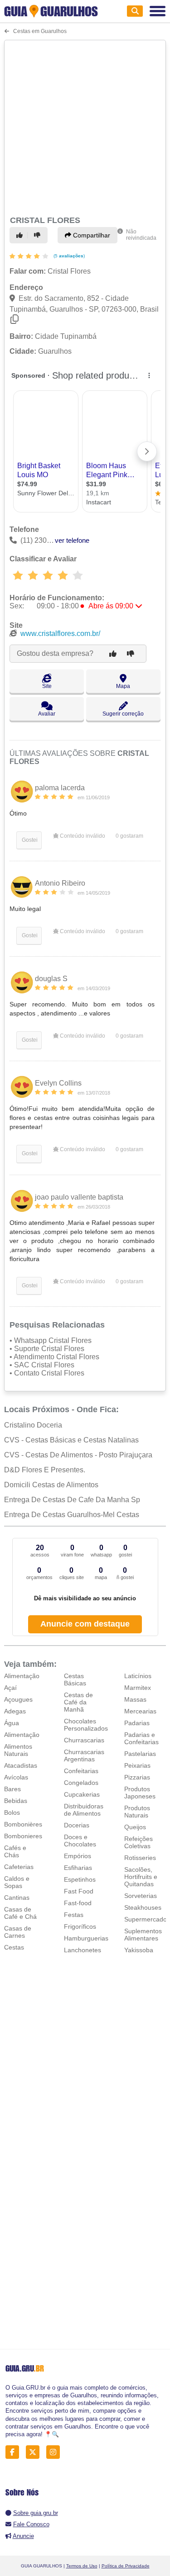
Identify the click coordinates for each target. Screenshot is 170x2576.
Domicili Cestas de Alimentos (51, 1485)
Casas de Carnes (18, 1932)
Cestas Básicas (75, 1679)
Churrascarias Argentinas (84, 1755)
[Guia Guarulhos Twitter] (35, 2452)
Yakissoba (139, 1950)
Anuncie (23, 2536)
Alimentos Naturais (18, 1750)
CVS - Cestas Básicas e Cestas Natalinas (71, 1440)
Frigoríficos (80, 1926)
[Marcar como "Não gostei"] (39, 235)
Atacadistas (21, 1765)
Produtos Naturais (137, 1812)
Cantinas (17, 1898)
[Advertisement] (85, 126)
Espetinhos (80, 1879)
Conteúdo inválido (82, 836)
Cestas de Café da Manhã (78, 1702)
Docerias (77, 1825)
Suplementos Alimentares (143, 1935)
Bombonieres (23, 1836)
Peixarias (137, 1765)
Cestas (14, 1947)
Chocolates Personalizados (86, 1725)
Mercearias (140, 1711)
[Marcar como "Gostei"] (21, 235)
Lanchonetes (83, 1950)
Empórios (78, 1856)
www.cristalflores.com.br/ (60, 633)
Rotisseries (140, 1858)
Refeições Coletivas (138, 1842)
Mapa (123, 686)
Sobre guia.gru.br (36, 2513)
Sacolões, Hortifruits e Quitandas (141, 1877)
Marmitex (138, 1688)
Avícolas (16, 1777)
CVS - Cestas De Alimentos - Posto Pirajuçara (78, 1455)
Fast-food (78, 1903)
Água (12, 1723)
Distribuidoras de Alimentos (84, 1810)
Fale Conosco (31, 2524)
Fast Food (79, 1891)
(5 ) (68, 256)
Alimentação (22, 1676)
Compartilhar (91, 235)
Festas (74, 1915)
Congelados (81, 1783)
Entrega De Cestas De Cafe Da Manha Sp (72, 1500)
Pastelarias (140, 1754)
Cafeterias (19, 1867)
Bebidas (16, 1801)
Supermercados (147, 1919)
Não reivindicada (141, 235)
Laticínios (138, 1676)
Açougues (18, 1699)
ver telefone (72, 540)
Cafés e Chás (15, 1851)
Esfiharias (78, 1868)
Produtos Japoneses (140, 1793)
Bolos (12, 1812)
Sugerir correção (123, 714)
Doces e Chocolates (80, 1841)
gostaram (129, 836)
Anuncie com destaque (85, 1624)
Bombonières (23, 1824)
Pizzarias (137, 1777)
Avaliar (47, 714)
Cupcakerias (82, 1794)
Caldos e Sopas (17, 1882)
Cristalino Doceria (33, 1425)
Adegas (15, 1711)
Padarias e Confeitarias (141, 1738)
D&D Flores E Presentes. (45, 1470)
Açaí (10, 1688)
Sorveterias (141, 1896)
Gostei (29, 840)
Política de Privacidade (126, 2566)
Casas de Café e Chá (20, 1913)
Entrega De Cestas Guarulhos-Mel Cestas (72, 1515)
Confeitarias (81, 1771)
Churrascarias (84, 1740)
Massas (135, 1699)
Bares (12, 1789)
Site (47, 686)
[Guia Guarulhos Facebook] (15, 2452)
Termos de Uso (82, 2566)
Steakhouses (143, 1907)
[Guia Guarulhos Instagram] (56, 2452)
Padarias (137, 1723)
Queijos (135, 1827)
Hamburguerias (86, 1938)
